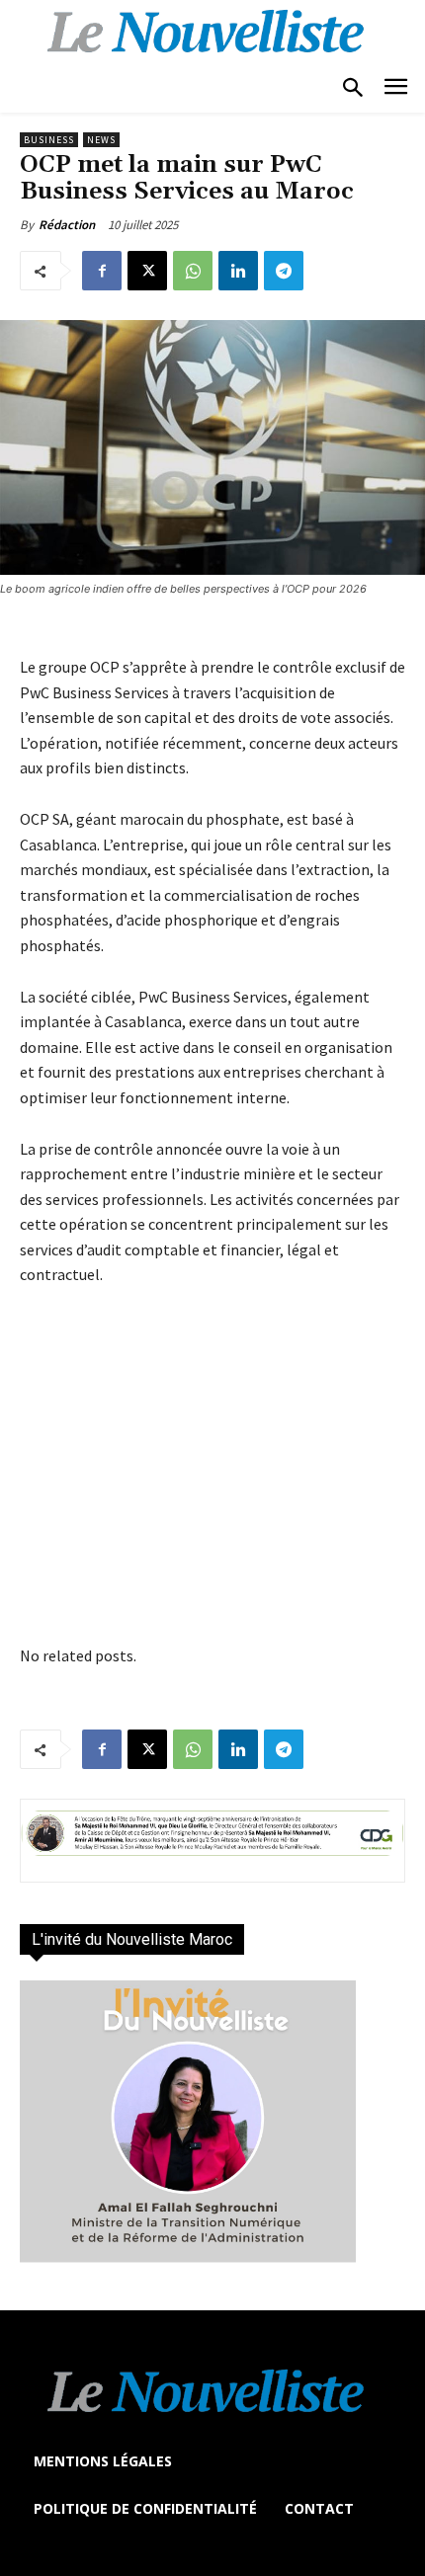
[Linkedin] (238, 271)
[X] (147, 271)
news (101, 140)
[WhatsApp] (193, 271)
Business (49, 140)
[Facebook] (102, 271)
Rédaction (67, 225)
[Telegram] (284, 271)
